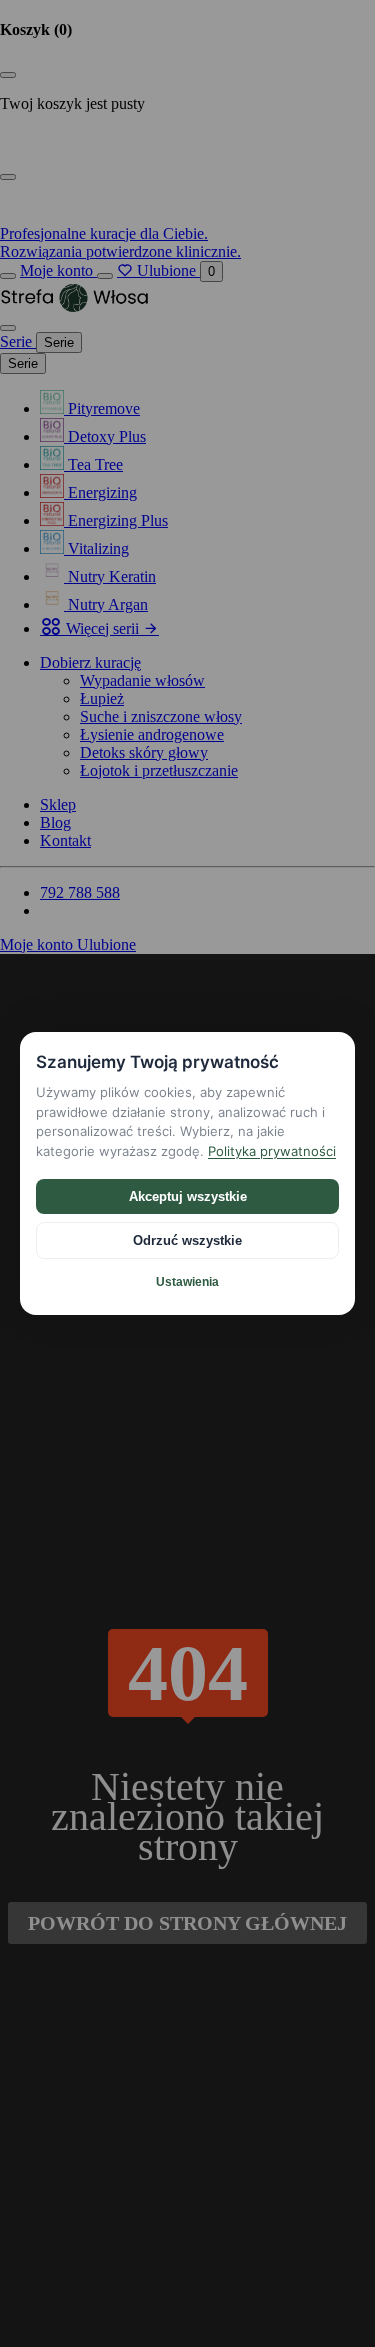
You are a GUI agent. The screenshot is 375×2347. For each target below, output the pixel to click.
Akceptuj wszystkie (188, 1196)
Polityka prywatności (272, 1151)
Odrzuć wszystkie (187, 1240)
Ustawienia (187, 1282)
